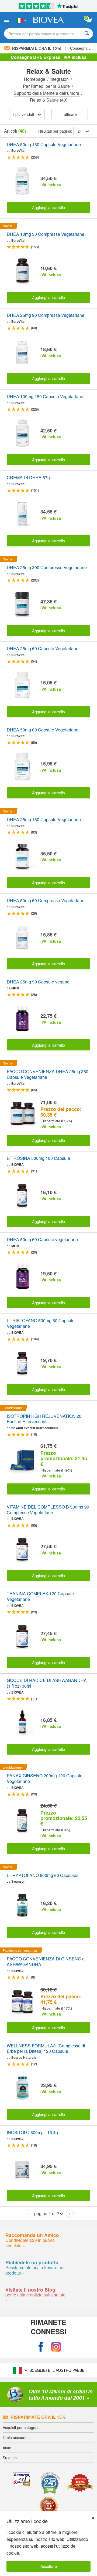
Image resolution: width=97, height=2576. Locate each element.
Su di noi (10, 2458)
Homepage (35, 79)
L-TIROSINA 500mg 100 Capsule (38, 1158)
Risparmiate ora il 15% (38, 2417)
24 (80, 131)
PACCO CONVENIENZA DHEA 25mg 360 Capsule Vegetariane (48, 1074)
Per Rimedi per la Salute (47, 86)
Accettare (49, 2566)
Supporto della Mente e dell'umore (47, 93)
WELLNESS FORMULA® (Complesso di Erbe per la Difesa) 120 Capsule (46, 2049)
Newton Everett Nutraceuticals (35, 1428)
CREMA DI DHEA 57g (28, 478)
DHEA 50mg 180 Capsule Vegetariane (44, 145)
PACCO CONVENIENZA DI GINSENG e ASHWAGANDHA (46, 1962)
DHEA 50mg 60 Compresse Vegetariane (46, 901)
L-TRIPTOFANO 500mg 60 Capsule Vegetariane (41, 1324)
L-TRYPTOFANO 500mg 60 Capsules (43, 1875)
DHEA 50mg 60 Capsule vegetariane (42, 1240)
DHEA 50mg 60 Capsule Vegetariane (43, 730)
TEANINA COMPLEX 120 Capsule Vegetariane (40, 1597)
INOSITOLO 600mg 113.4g (32, 2133)
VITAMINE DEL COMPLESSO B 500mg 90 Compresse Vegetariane (48, 1510)
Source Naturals (24, 2057)
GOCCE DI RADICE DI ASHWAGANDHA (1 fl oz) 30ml (47, 1683)
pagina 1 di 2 (47, 2213)
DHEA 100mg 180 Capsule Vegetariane (45, 397)
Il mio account (15, 2437)
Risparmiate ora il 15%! (37, 48)
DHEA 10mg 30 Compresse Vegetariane (46, 234)
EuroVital (18, 150)
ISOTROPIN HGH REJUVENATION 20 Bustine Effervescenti (44, 1419)
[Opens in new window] (41, 2347)
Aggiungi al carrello (48, 207)
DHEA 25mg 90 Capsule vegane (38, 982)
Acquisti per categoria (21, 2427)
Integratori (60, 79)
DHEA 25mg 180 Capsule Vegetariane (44, 820)
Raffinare (70, 114)
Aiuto (7, 2448)
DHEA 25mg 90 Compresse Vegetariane (46, 315)
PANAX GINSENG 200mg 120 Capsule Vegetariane (45, 1779)
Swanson (18, 1881)
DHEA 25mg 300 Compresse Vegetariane (47, 568)
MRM (15, 988)
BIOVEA (18, 1164)
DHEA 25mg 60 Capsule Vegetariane (43, 649)
